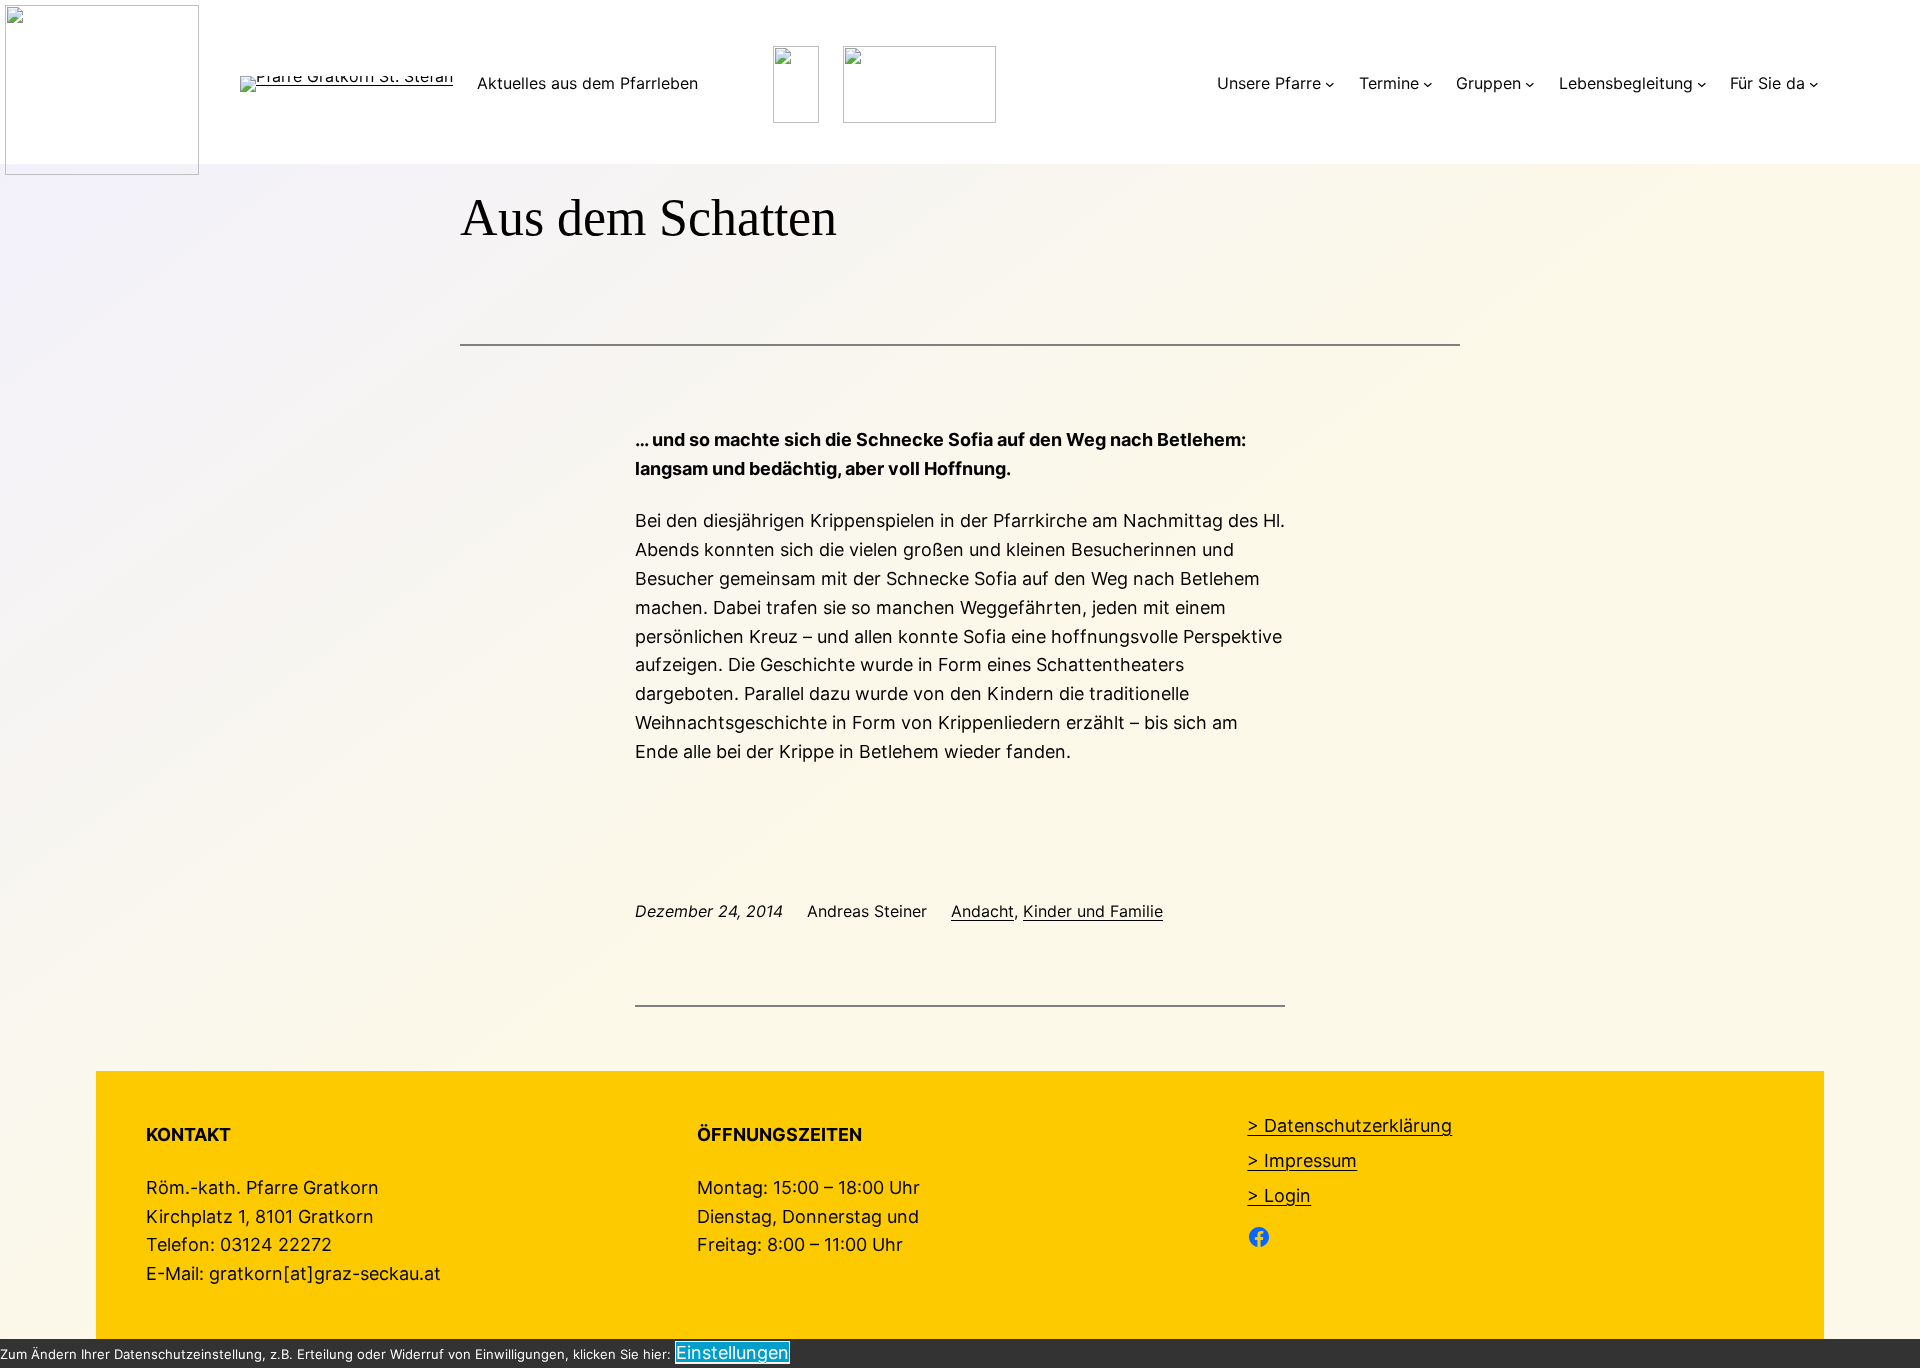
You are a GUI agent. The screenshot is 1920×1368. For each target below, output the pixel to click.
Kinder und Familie (1093, 911)
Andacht (982, 911)
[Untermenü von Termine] (1428, 84)
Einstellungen (732, 1352)
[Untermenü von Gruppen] (1530, 84)
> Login (1279, 1195)
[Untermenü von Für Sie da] (1814, 84)
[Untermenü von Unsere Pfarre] (1330, 84)
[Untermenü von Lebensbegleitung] (1702, 84)
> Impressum (1302, 1160)
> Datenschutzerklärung (1349, 1125)
